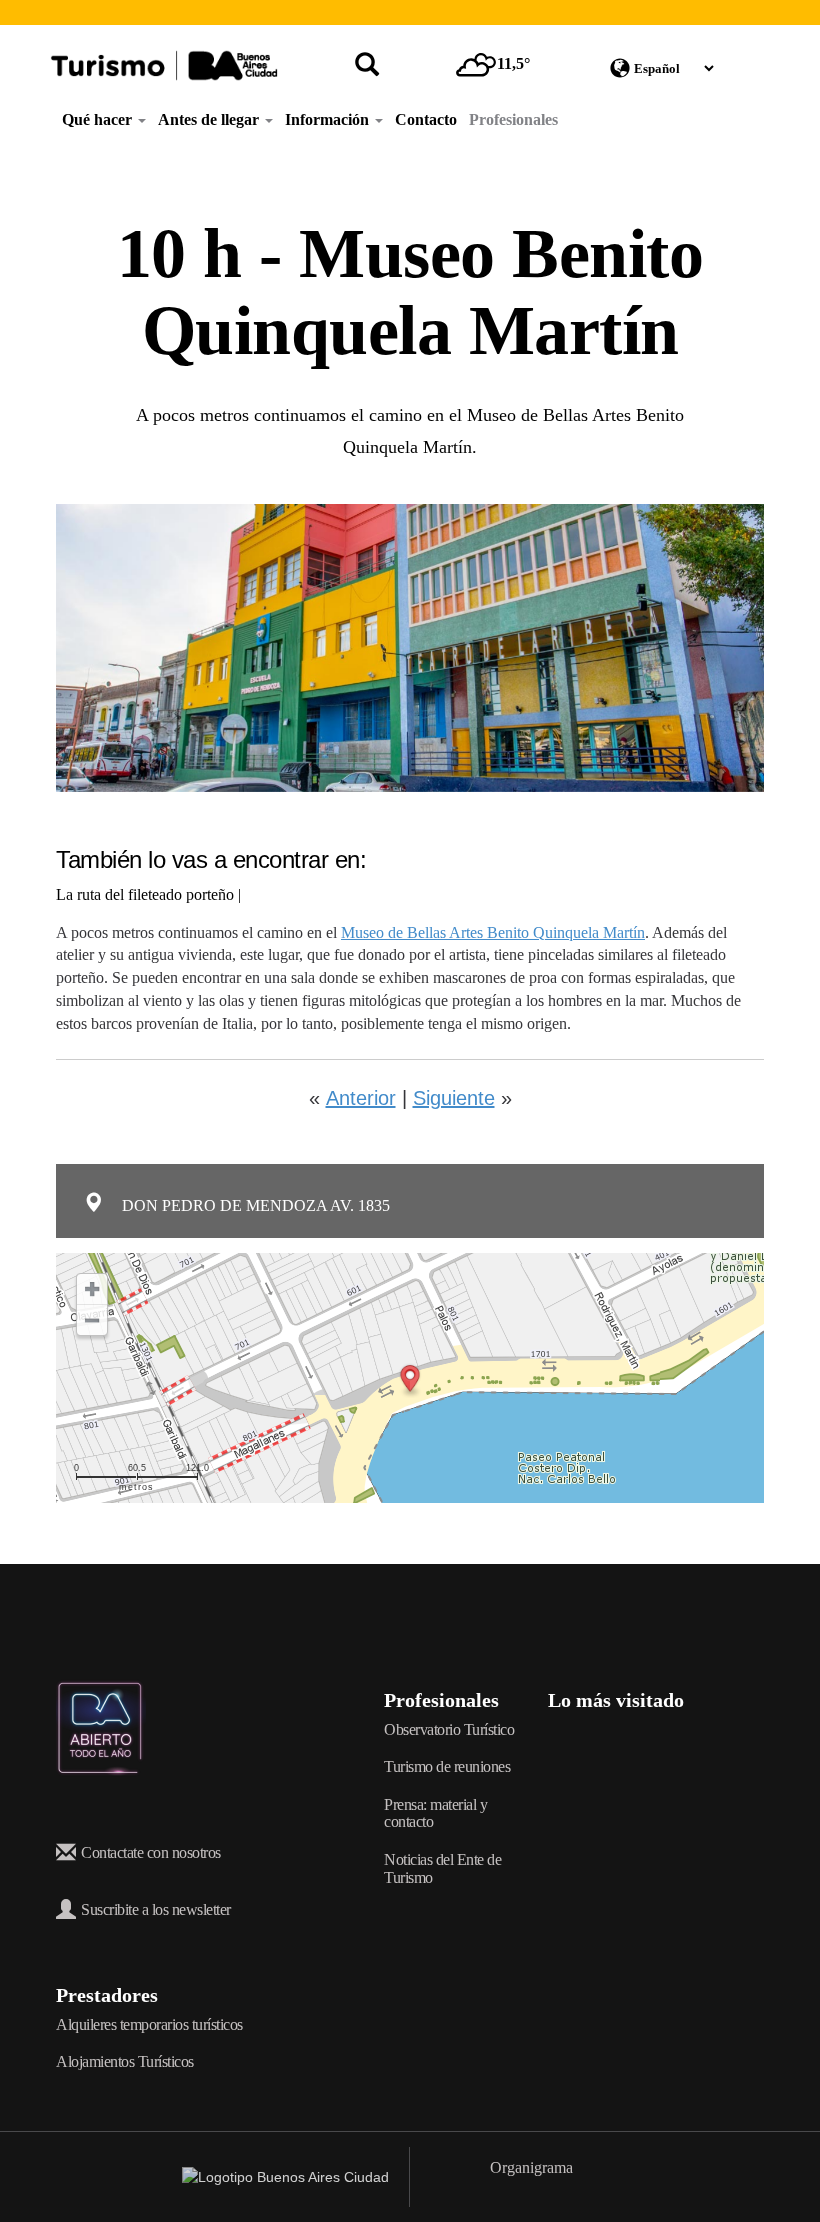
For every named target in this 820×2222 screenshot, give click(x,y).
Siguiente (454, 1098)
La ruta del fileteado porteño (145, 894)
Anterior (361, 1098)
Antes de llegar (210, 119)
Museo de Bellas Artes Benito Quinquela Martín (493, 932)
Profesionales (513, 119)
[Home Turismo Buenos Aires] (164, 65)
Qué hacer (99, 119)
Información (329, 119)
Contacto (426, 119)
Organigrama (531, 2167)
